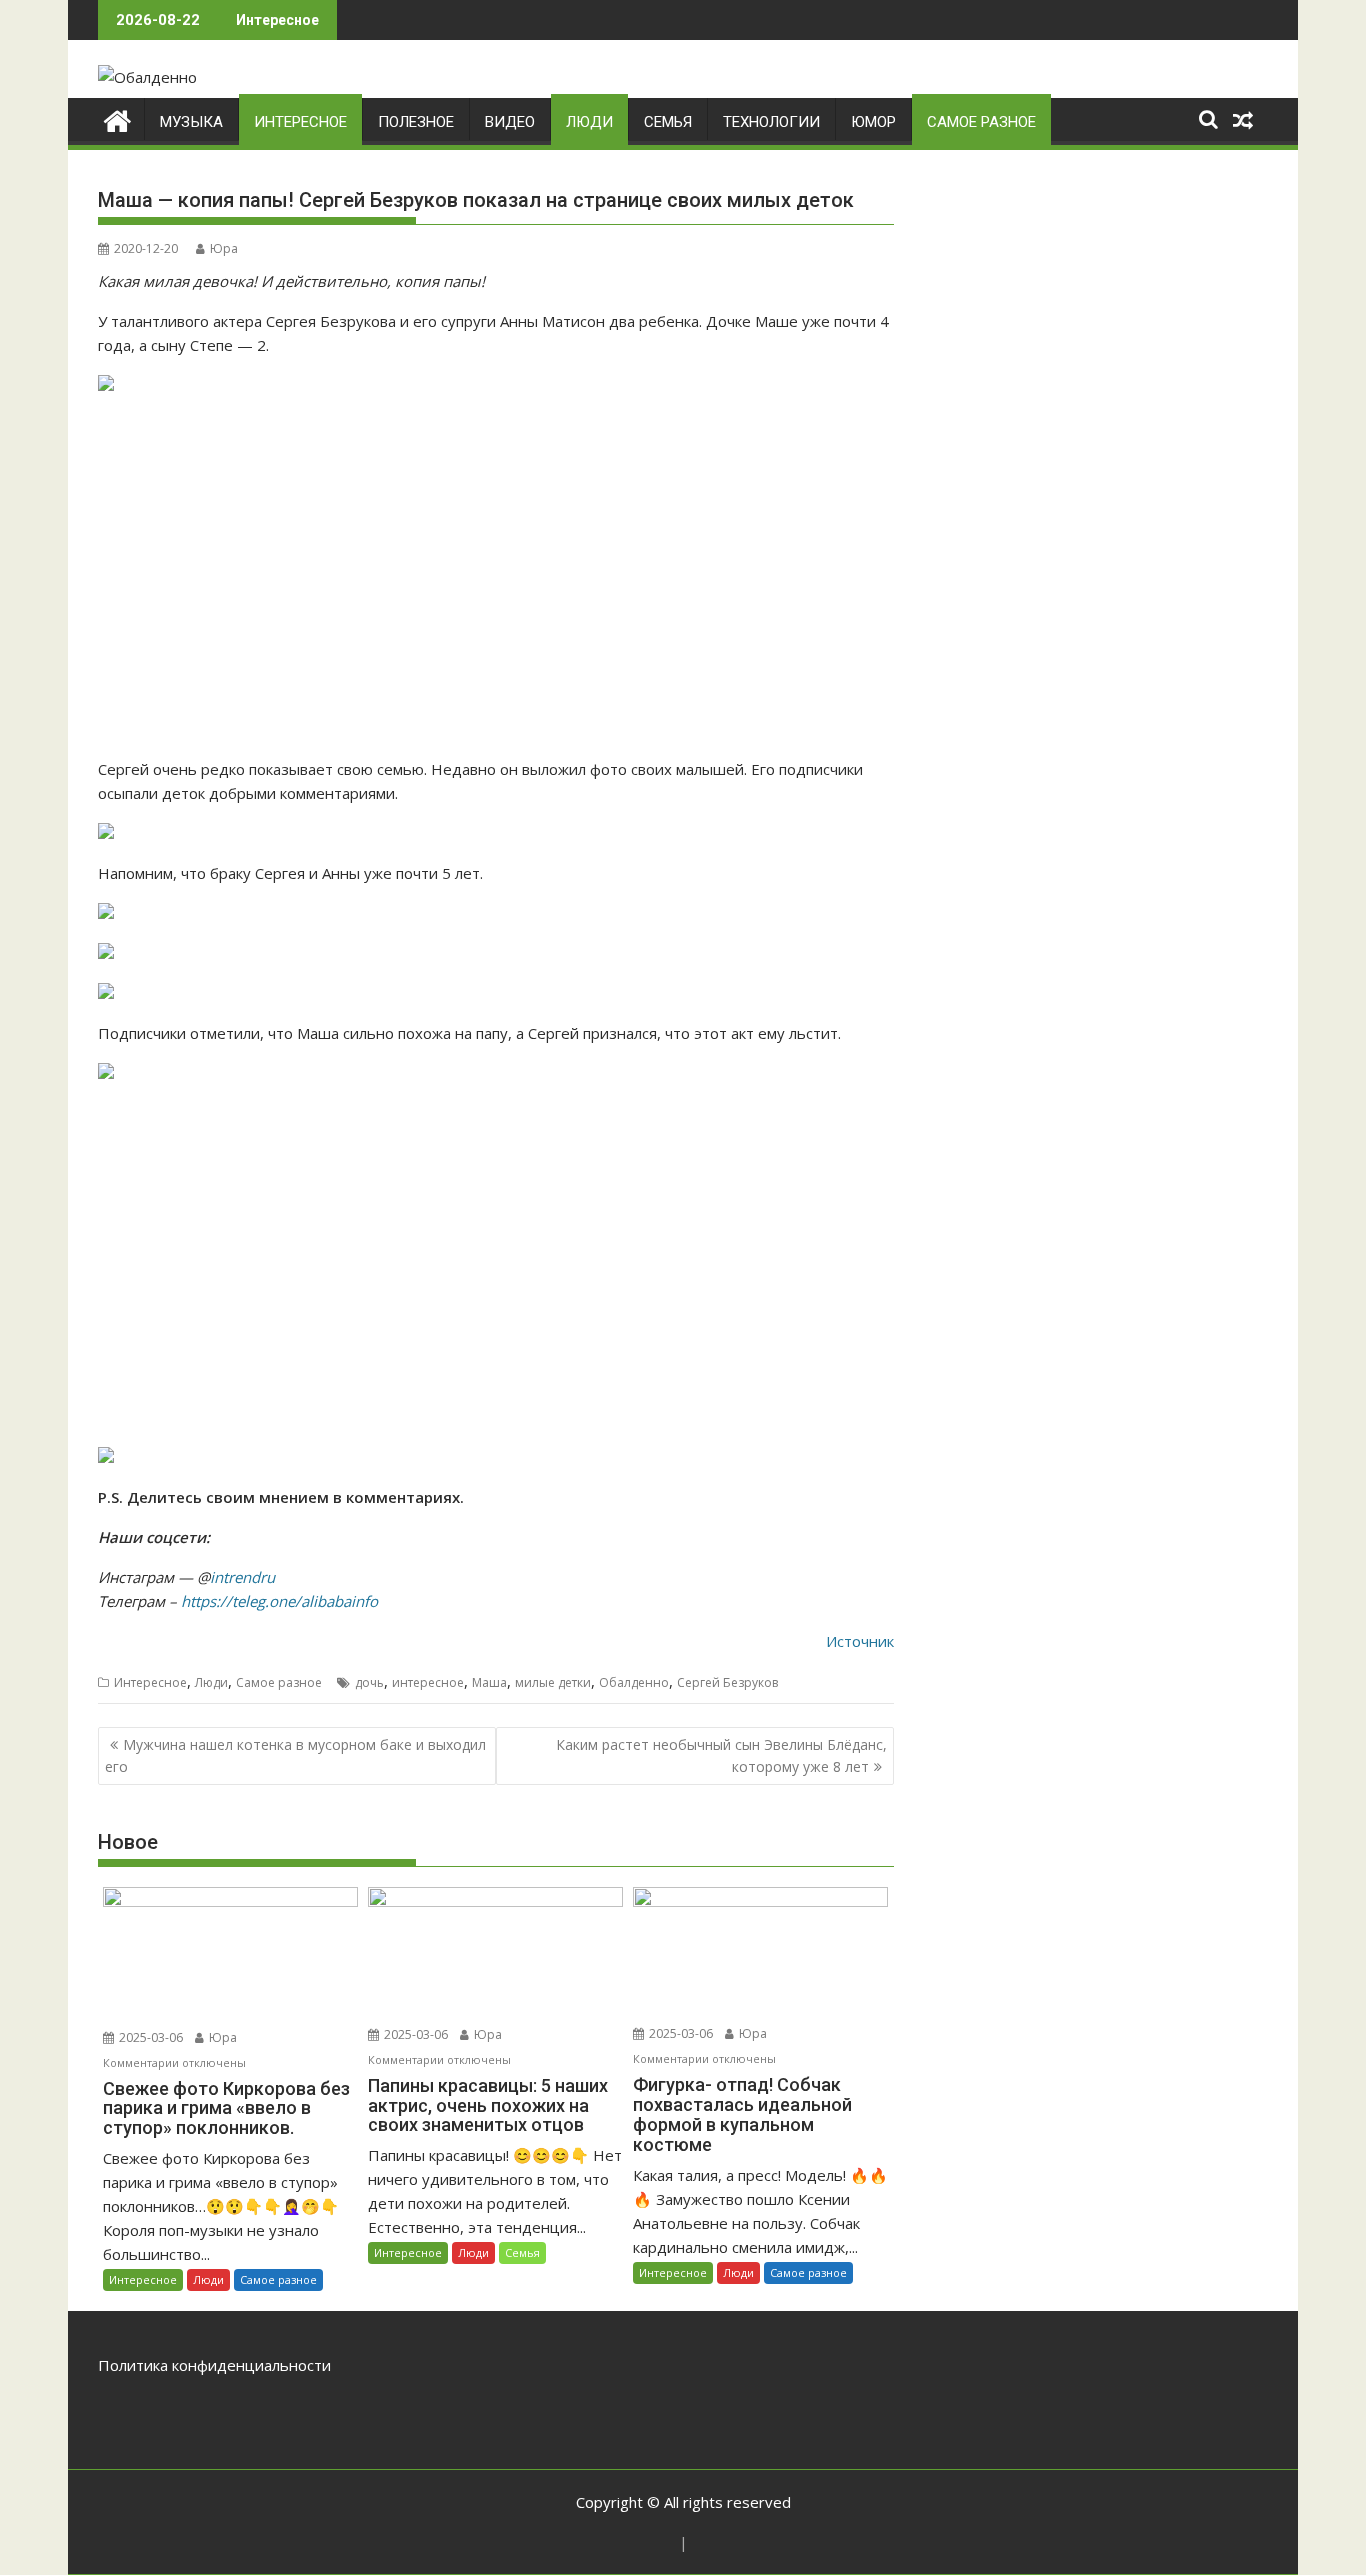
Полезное (416, 122)
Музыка (191, 122)
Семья (668, 122)
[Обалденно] (117, 118)
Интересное (300, 122)
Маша (489, 1682)
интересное (428, 1682)
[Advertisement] (496, 577)
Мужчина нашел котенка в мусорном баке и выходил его (295, 1755)
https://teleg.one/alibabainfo (279, 1601)
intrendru (242, 1577)
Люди (589, 122)
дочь (369, 1682)
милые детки (553, 1682)
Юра (224, 248)
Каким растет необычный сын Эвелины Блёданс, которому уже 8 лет (721, 1755)
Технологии (771, 122)
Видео (510, 122)
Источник (860, 1641)
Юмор (873, 122)
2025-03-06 (149, 2037)
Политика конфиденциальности (214, 2365)
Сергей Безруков (727, 1682)
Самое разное (981, 122)
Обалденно (634, 1682)
